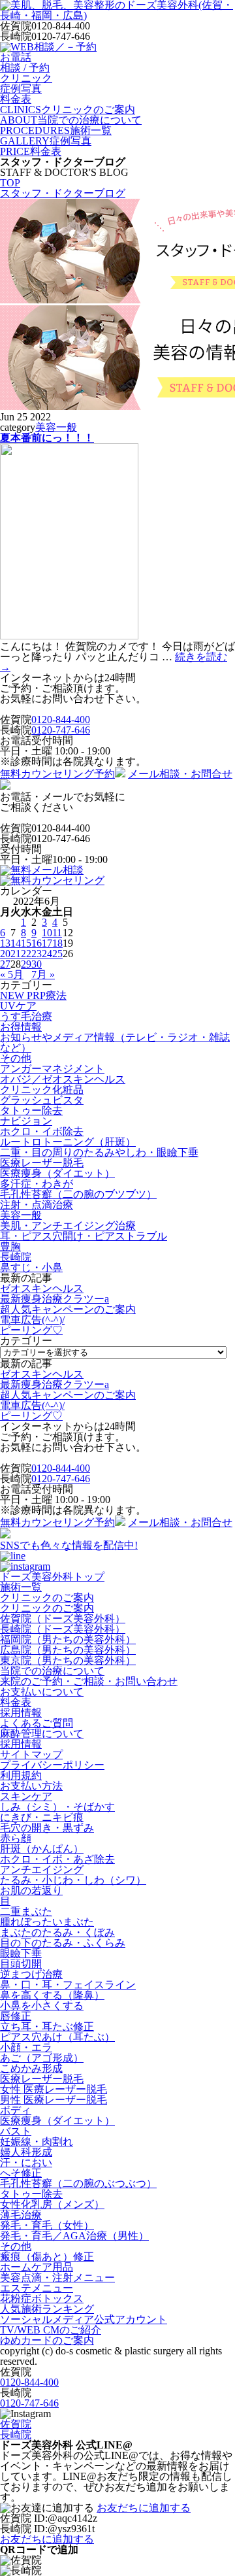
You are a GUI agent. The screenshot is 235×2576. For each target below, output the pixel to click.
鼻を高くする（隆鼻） (52, 1995)
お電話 (16, 57)
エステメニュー (37, 2288)
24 (47, 954)
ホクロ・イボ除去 (42, 1131)
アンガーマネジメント (52, 1069)
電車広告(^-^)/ (32, 1320)
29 (26, 964)
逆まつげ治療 (31, 1974)
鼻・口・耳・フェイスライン (68, 1985)
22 (26, 954)
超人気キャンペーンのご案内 (68, 1309)
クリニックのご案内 (47, 1598)
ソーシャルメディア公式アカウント (84, 2319)
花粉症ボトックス (42, 2298)
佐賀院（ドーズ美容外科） (63, 1618)
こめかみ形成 (31, 2068)
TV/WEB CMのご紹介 (51, 2330)
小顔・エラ (26, 2047)
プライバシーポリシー (52, 1765)
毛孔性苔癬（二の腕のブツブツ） (78, 1194)
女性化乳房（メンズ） (52, 2204)
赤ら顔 (16, 1838)
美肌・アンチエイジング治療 (68, 1226)
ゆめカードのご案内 (47, 2340)
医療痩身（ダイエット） (57, 1173)
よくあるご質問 (37, 1723)
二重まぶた (26, 1911)
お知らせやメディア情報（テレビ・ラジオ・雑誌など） (115, 1042)
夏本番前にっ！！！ (47, 438)
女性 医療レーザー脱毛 (54, 2089)
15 (26, 943)
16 (37, 943)
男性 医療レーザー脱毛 (54, 2100)
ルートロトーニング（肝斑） (68, 1142)
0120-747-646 (61, 730)
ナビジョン (26, 1121)
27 (5, 964)
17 (47, 943)
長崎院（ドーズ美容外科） (63, 1629)
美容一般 (56, 427)
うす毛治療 (26, 1016)
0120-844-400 (61, 720)
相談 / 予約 (25, 68)
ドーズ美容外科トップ (52, 1577)
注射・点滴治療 (37, 1205)
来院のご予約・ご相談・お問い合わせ (89, 1681)
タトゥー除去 (31, 1110)
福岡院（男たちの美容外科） (68, 1639)
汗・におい (26, 2162)
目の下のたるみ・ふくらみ (63, 1943)
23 (37, 954)
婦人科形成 (26, 2152)
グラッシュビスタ (42, 1100)
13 (5, 943)
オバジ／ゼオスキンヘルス (63, 1079)
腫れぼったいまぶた (47, 1922)
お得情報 (21, 1027)
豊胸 (10, 1246)
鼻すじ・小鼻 (31, 1267)
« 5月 (12, 974)
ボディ (16, 2110)
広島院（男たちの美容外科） (68, 1650)
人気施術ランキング (47, 2309)
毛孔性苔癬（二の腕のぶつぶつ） (78, 2183)
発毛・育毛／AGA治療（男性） (74, 2236)
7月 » (43, 974)
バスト (16, 2131)
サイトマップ (31, 1754)
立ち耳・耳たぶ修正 (47, 2026)
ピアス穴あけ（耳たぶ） (57, 2037)
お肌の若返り (31, 1890)
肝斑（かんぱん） (42, 1849)
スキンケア (26, 1796)
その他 (16, 1058)
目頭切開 (21, 1964)
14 (16, 943)
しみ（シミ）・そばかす (57, 1807)
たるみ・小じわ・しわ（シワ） (73, 1880)
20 (5, 954)
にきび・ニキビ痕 (42, 1817)
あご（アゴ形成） (42, 2058)
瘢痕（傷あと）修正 (47, 2257)
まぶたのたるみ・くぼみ (57, 1932)
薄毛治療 (21, 2215)
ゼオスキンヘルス (42, 1288)
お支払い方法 (31, 1786)
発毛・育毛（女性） (47, 2225)
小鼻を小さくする (42, 2006)
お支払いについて (42, 1692)
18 (57, 943)
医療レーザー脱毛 (42, 1163)
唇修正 (16, 2016)
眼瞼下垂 (21, 1953)
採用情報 (21, 1713)
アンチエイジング (42, 1870)
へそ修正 (21, 2173)
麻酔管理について (42, 1734)
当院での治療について (52, 1671)
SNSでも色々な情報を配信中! (69, 1545)
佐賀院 (16, 2424)
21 (16, 954)
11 (57, 933)
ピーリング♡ (31, 1330)
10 (47, 933)
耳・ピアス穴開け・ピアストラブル (84, 1236)
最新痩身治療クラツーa (55, 1299)
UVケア (18, 1006)
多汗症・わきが (37, 1184)
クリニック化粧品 (42, 1090)
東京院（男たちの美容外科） (68, 1660)
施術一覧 (21, 1587)
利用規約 (21, 1775)
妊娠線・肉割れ (37, 2142)
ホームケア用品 (37, 2267)
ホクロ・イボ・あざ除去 (57, 1859)
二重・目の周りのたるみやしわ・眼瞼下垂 (99, 1152)
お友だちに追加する (144, 2508)
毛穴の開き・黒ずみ (47, 1828)
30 (37, 964)
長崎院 (16, 1257)
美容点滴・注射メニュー (57, 2278)
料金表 (16, 1702)
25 (57, 954)
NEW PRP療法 (33, 995)
